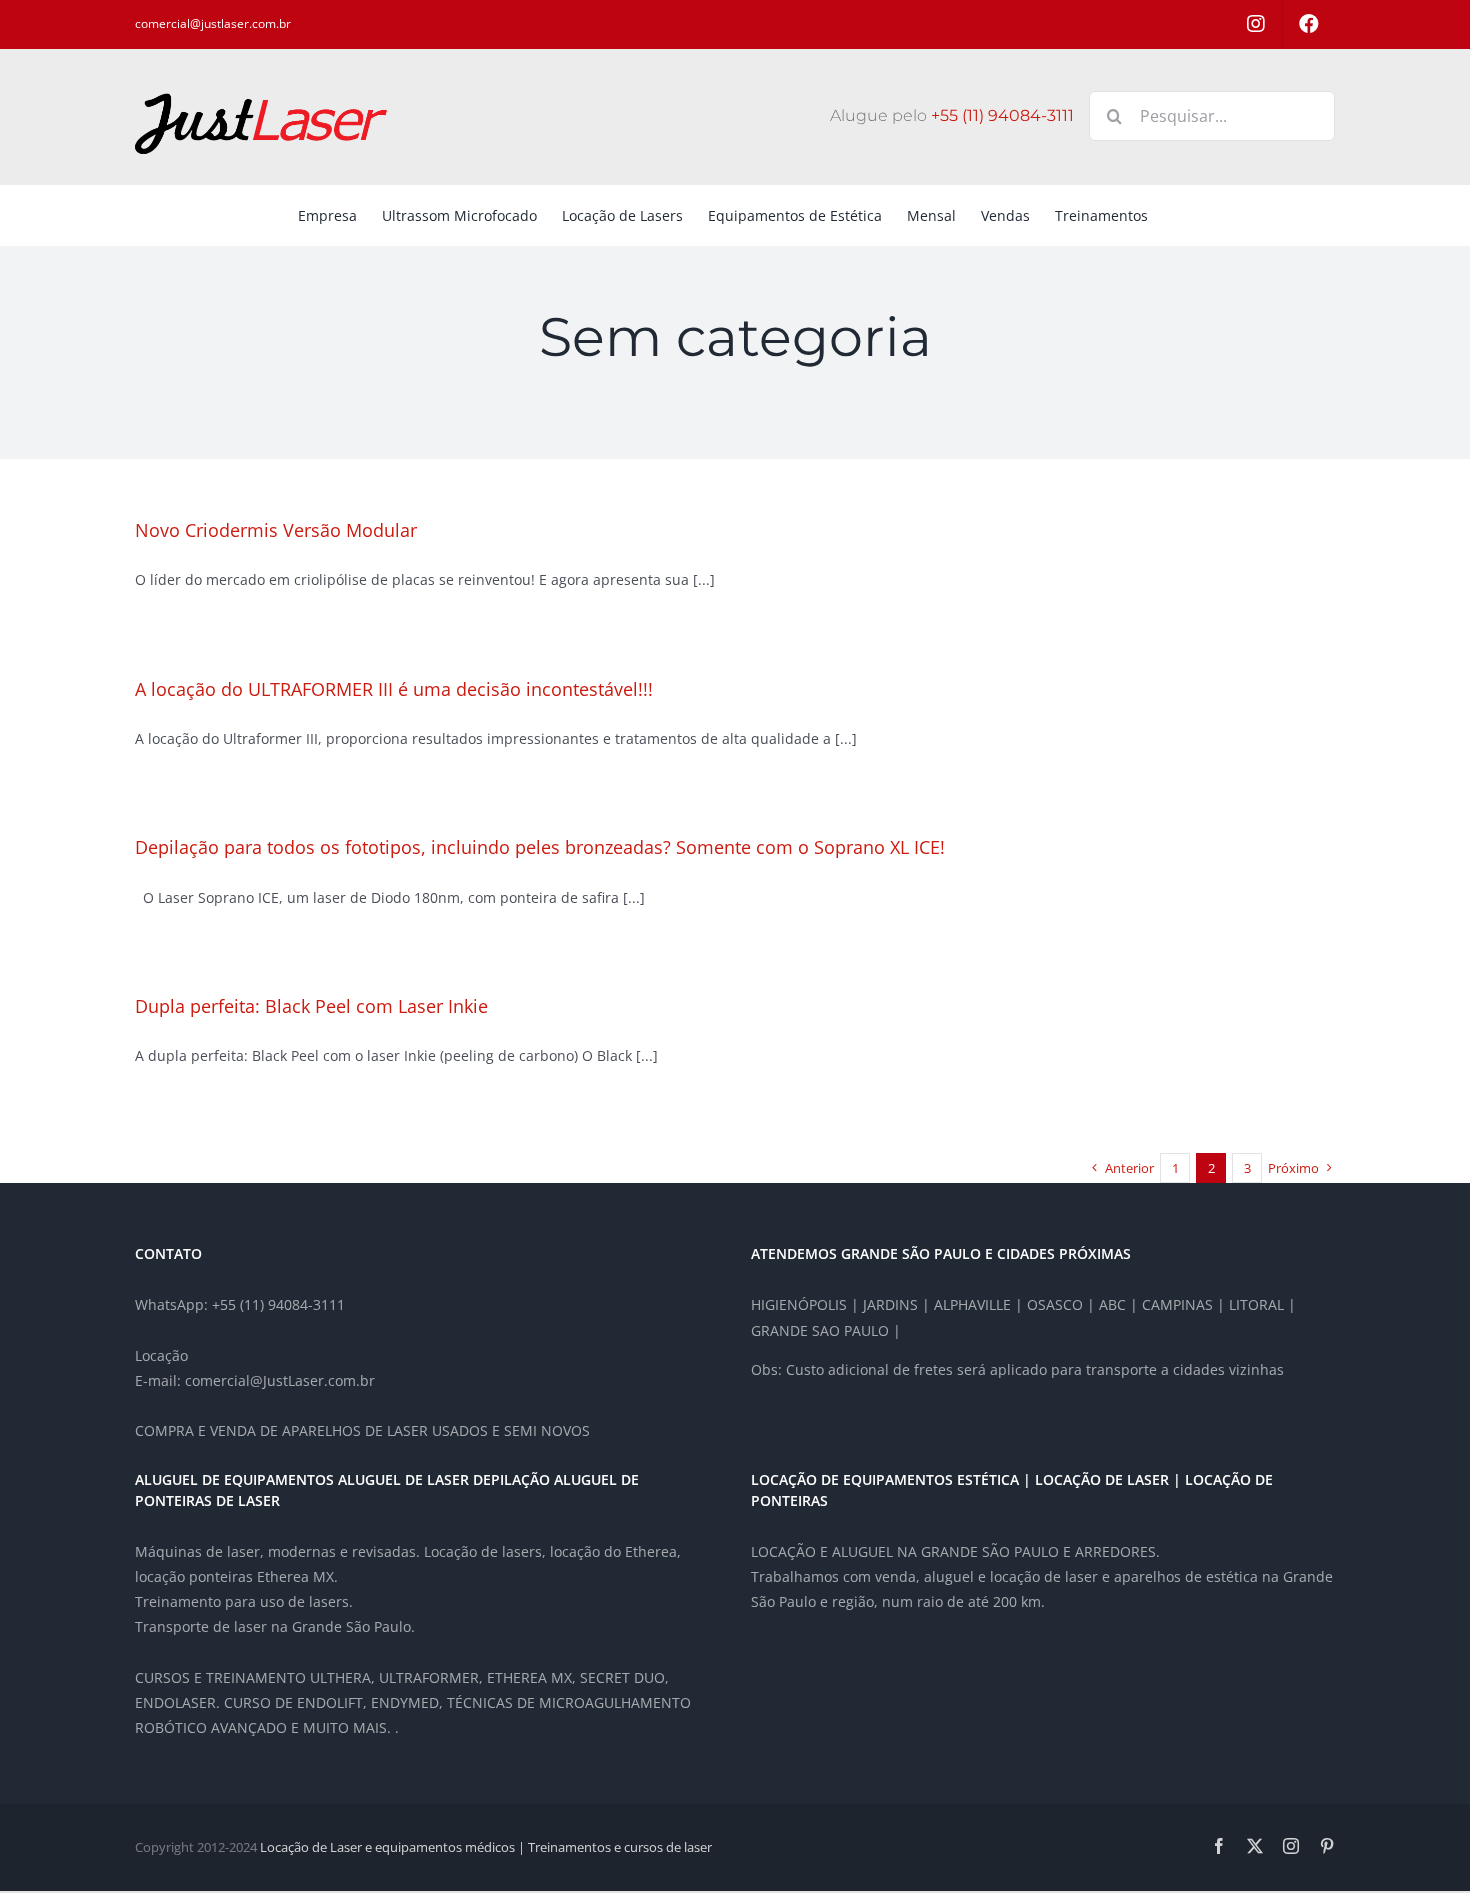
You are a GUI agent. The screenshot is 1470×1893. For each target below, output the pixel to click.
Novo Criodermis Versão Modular (276, 530)
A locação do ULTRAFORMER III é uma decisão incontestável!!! (394, 689)
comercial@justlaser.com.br (213, 23)
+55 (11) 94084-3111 (1002, 115)
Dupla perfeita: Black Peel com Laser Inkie (311, 1006)
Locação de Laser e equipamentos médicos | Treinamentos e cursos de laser (486, 1847)
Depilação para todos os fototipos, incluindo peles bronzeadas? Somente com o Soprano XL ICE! (540, 847)
